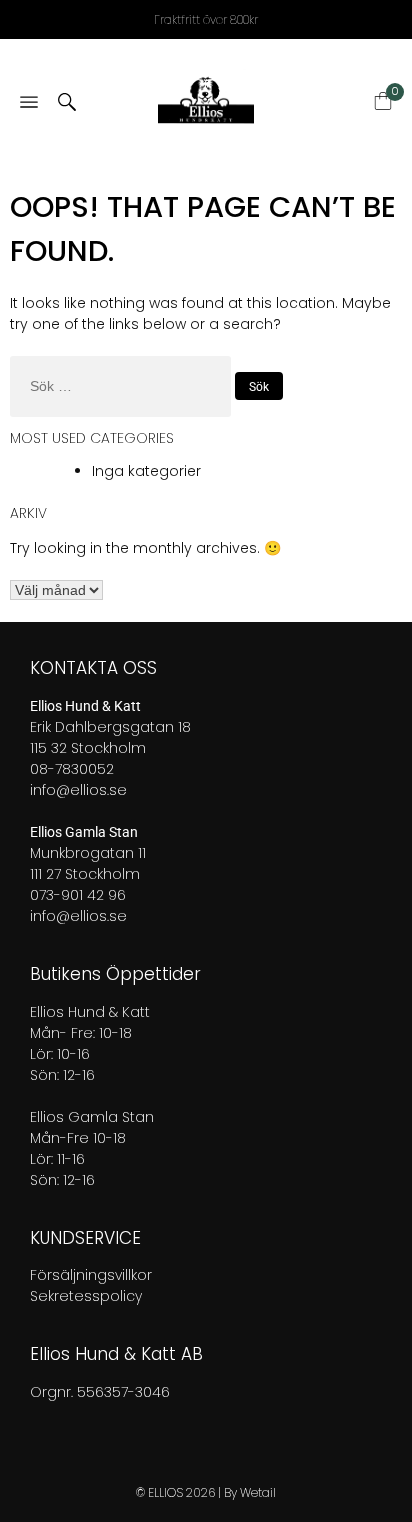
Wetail (258, 1492)
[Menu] (29, 103)
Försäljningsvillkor (91, 1275)
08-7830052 (72, 769)
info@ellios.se (78, 790)
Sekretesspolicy (86, 1296)
